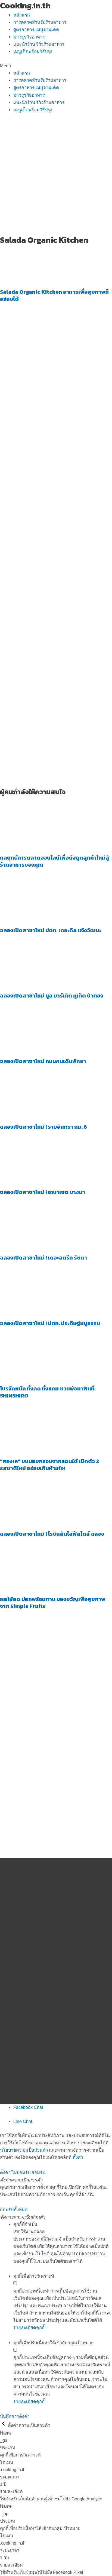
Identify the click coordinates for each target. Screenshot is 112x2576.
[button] (56, 66)
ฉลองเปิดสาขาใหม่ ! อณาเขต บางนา (43, 1192)
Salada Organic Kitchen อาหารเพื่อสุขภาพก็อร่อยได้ (54, 295)
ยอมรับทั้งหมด (14, 2210)
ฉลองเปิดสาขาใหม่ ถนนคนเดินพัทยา (43, 1061)
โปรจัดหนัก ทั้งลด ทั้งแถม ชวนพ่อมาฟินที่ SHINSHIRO (47, 1392)
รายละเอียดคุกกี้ (29, 2328)
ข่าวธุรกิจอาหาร (29, 37)
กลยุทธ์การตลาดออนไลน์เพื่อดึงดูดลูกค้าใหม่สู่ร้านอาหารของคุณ (55, 861)
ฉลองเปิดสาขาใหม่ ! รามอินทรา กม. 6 (43, 1127)
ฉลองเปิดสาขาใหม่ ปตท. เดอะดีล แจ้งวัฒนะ (51, 930)
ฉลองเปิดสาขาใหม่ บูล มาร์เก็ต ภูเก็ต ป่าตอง (52, 996)
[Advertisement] (56, 176)
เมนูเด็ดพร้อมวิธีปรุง (33, 51)
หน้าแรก (22, 15)
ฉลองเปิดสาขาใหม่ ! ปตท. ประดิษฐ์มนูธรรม (50, 1323)
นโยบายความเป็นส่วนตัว (24, 2150)
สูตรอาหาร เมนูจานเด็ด (36, 30)
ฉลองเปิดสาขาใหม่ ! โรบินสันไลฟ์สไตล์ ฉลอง (52, 1534)
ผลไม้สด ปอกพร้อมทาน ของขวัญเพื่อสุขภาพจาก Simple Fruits (53, 1603)
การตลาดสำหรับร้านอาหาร (40, 22)
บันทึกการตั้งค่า (15, 2416)
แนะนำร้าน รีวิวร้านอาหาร (39, 44)
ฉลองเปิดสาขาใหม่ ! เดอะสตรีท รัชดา (43, 1258)
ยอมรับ (38, 2173)
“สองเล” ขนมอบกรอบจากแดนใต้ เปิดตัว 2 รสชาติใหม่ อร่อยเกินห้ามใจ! (49, 1465)
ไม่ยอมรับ (21, 2173)
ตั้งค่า (78, 2157)
